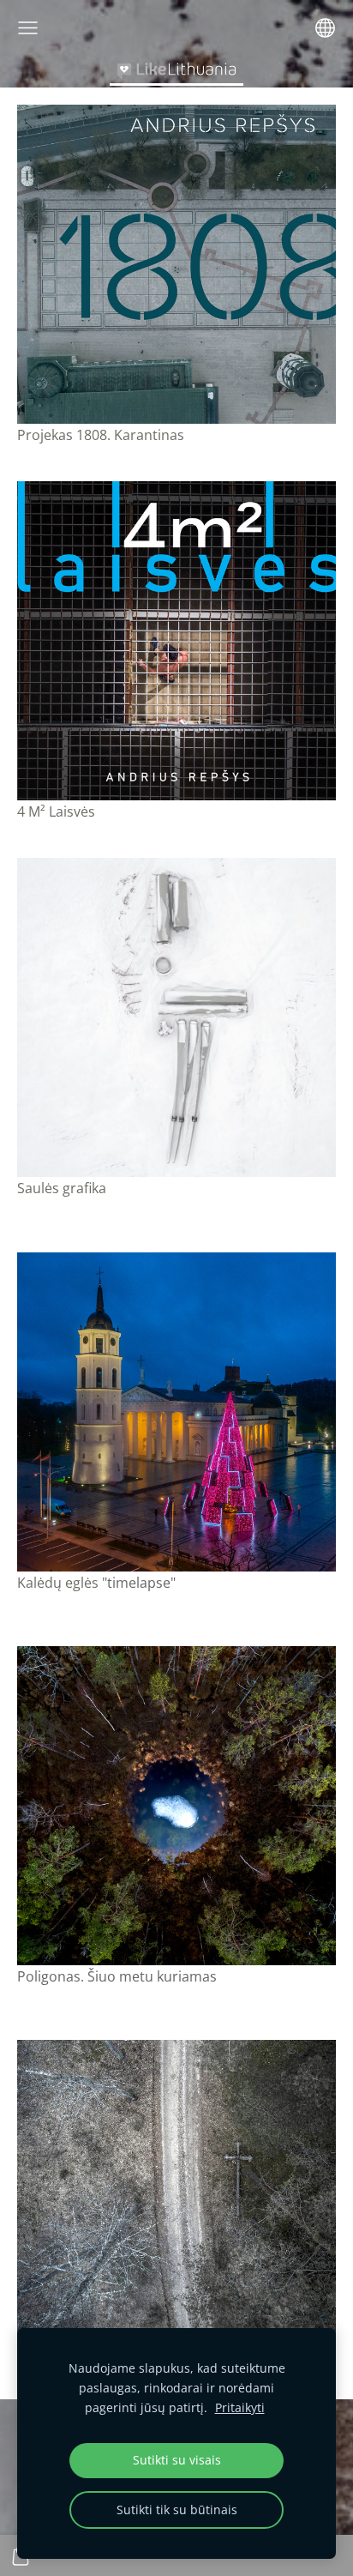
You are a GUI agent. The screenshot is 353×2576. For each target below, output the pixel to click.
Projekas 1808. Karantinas (101, 435)
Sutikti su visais (177, 2460)
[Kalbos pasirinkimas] (325, 28)
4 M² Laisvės (56, 811)
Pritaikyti (240, 2407)
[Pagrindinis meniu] (28, 28)
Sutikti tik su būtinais (177, 2510)
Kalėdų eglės (60, 1583)
